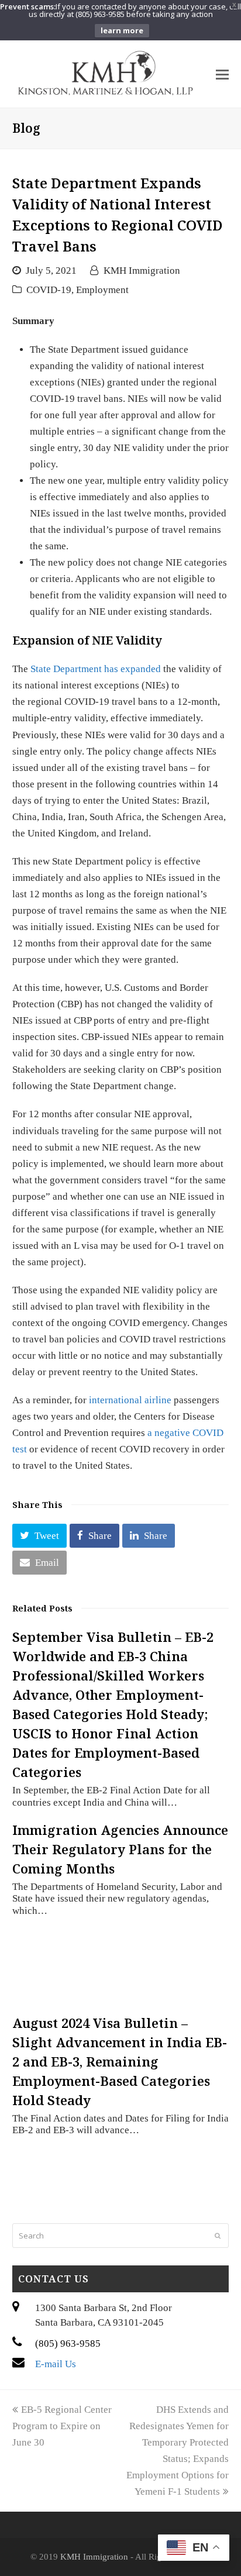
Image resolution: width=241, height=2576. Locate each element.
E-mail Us (56, 2364)
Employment (102, 290)
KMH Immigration (142, 271)
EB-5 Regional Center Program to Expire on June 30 (62, 2426)
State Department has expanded (96, 669)
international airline (130, 1400)
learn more (122, 30)
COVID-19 (49, 290)
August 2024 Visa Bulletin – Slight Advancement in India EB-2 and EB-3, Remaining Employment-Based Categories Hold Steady (120, 2061)
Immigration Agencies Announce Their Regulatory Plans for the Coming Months (120, 1849)
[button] (39, 1536)
